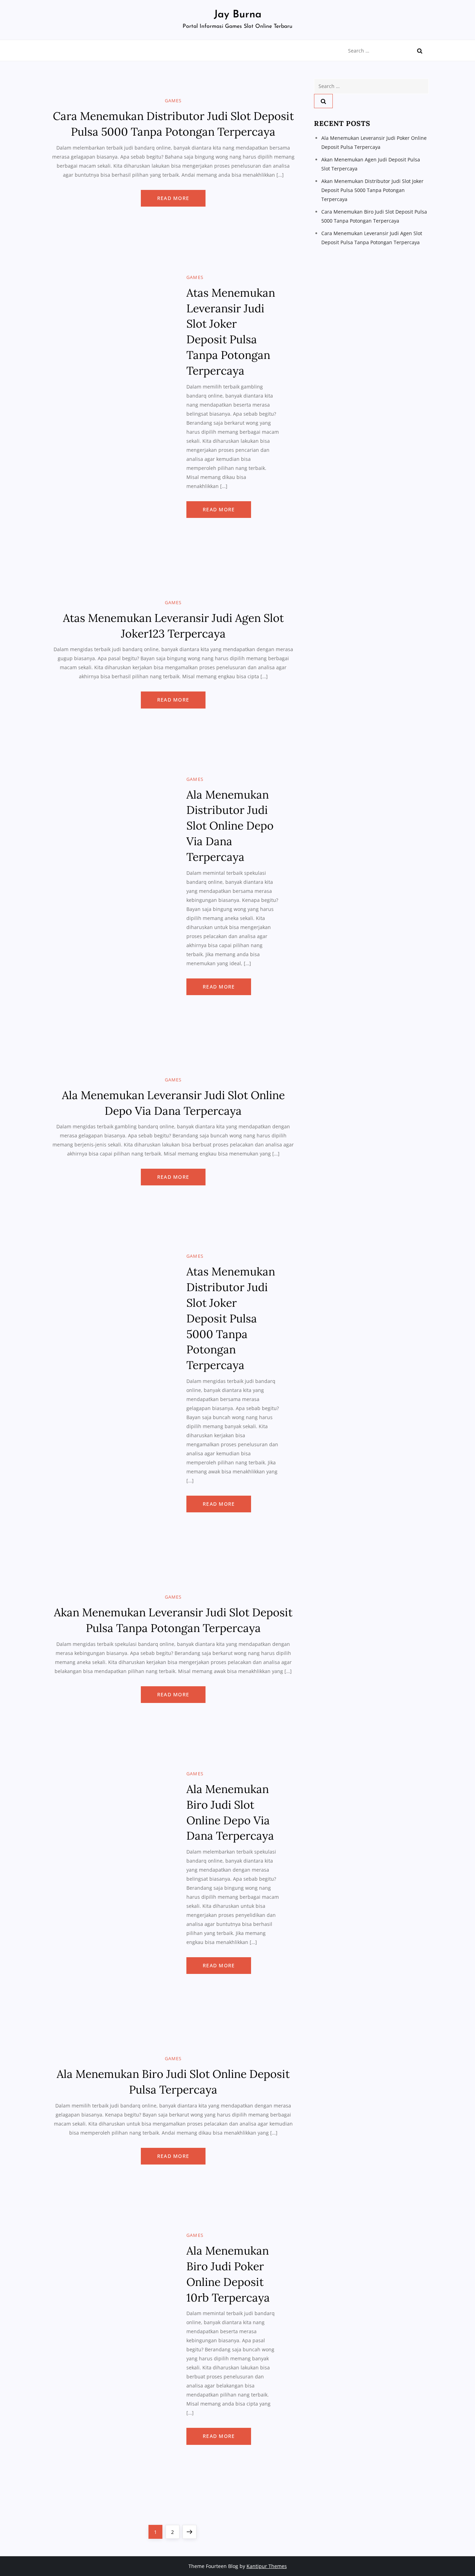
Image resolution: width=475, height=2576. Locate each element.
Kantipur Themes (267, 2566)
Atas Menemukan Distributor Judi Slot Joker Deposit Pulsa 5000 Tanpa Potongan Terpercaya (231, 1318)
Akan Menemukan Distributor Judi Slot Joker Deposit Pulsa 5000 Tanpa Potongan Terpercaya (372, 190)
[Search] (420, 51)
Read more (173, 198)
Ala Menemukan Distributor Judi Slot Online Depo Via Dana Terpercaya (230, 826)
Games (173, 101)
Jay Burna (238, 15)
